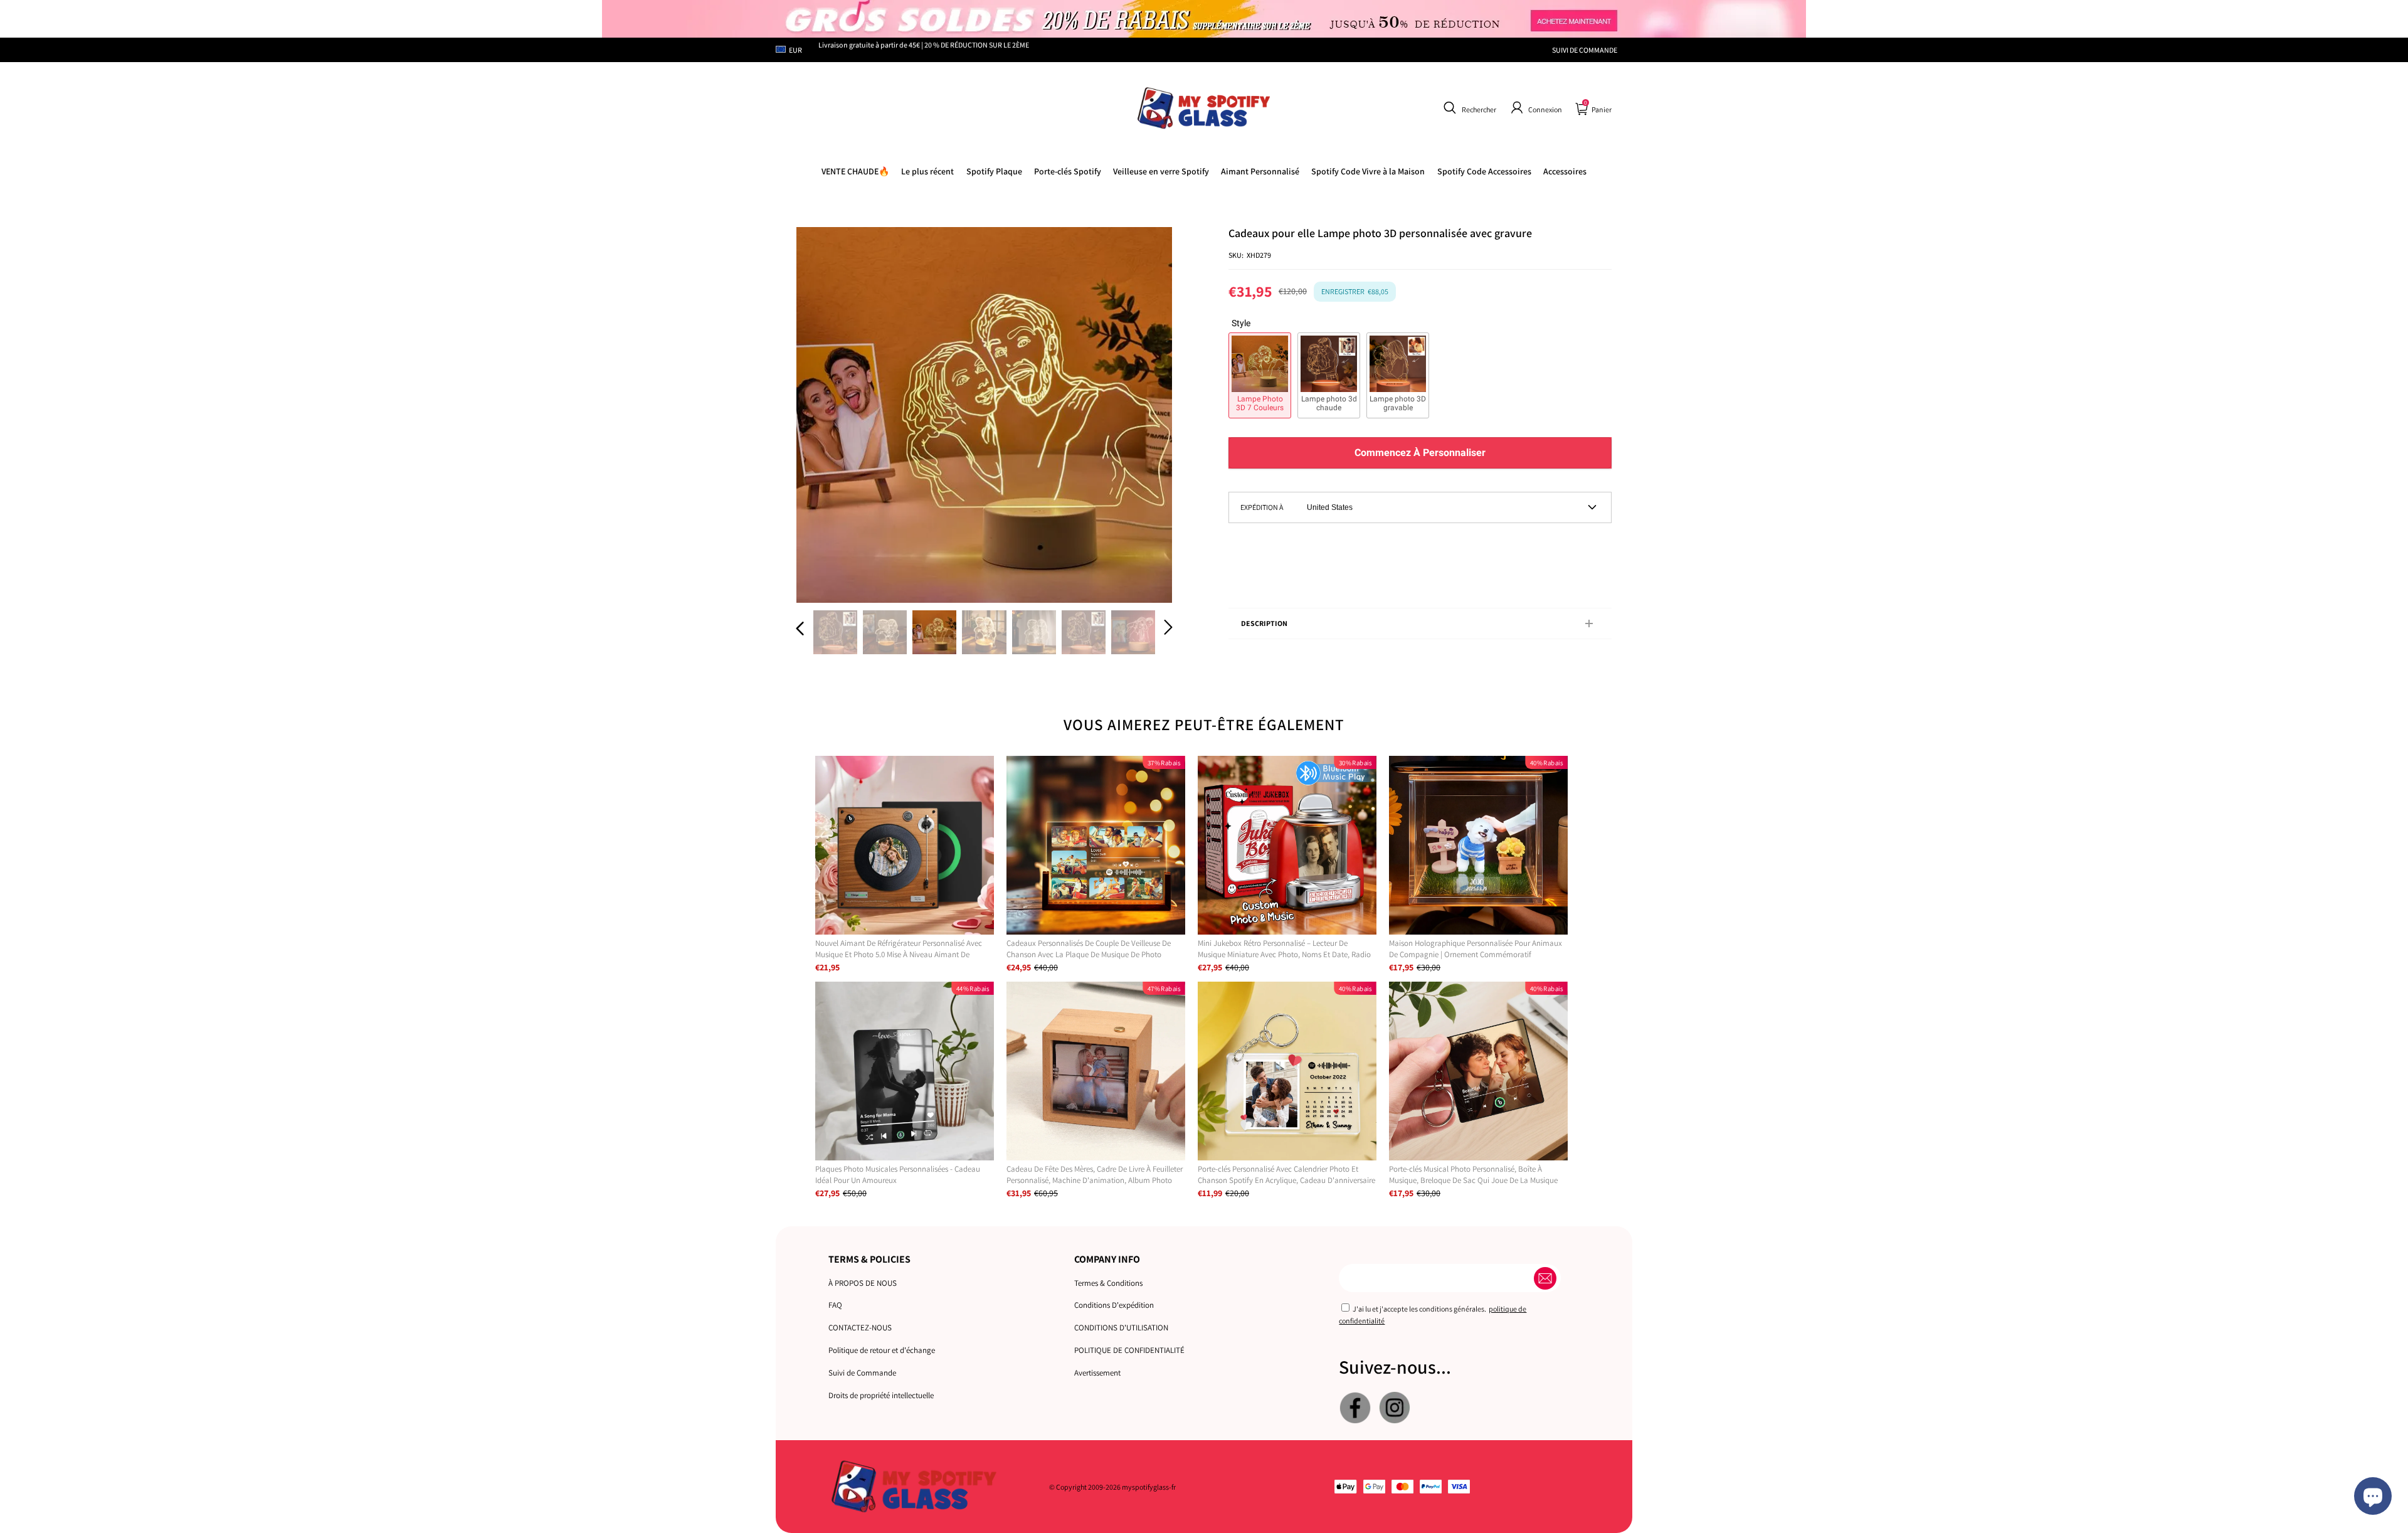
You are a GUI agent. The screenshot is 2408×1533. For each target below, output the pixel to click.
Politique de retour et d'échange (882, 1350)
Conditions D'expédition (1114, 1305)
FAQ (835, 1305)
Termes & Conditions (1108, 1283)
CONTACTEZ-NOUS (860, 1328)
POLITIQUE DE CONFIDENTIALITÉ (1129, 1350)
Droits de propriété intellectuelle (881, 1395)
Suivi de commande (1585, 50)
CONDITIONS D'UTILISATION (1121, 1328)
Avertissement (1097, 1373)
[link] (1368, 171)
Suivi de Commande (862, 1373)
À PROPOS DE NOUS (863, 1283)
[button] (1468, 108)
